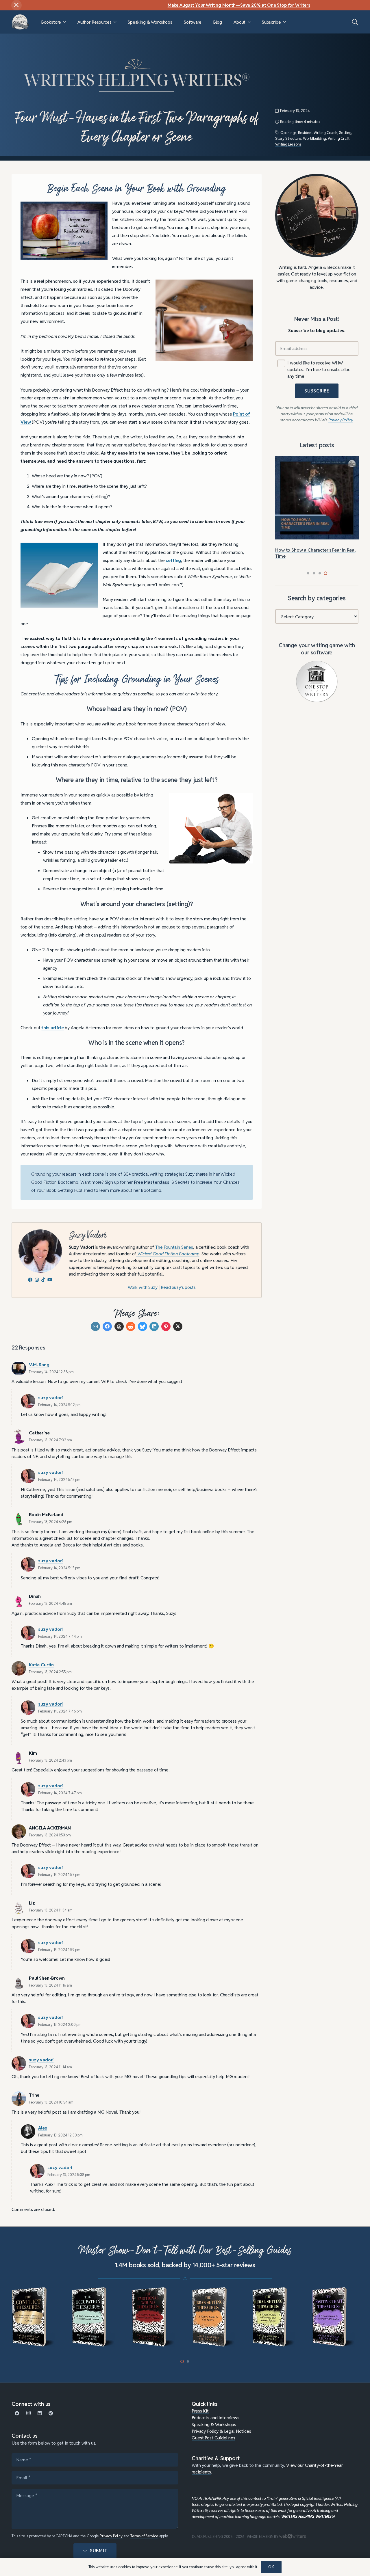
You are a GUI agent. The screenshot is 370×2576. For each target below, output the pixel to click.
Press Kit (200, 2411)
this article (52, 1028)
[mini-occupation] (35, 2317)
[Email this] (95, 1326)
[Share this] (107, 1326)
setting (173, 560)
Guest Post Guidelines (213, 2438)
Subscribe (317, 391)
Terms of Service (144, 2536)
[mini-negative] (335, 2317)
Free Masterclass (152, 1182)
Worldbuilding (314, 138)
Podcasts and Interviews (215, 2417)
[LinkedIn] (40, 2413)
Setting (345, 133)
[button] (65, 22)
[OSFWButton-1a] (317, 682)
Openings (288, 133)
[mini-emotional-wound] (95, 2317)
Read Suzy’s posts (178, 1287)
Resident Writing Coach (318, 133)
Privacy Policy (111, 2536)
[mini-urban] (155, 2317)
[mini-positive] (275, 2317)
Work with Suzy (143, 1287)
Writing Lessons (288, 144)
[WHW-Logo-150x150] (20, 22)
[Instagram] (28, 2413)
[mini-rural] (215, 2317)
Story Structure (288, 138)
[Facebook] (17, 2413)
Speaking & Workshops (214, 2424)
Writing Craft (339, 138)
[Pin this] (166, 1326)
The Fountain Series (174, 1247)
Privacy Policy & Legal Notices (221, 2431)
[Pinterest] (51, 2413)
